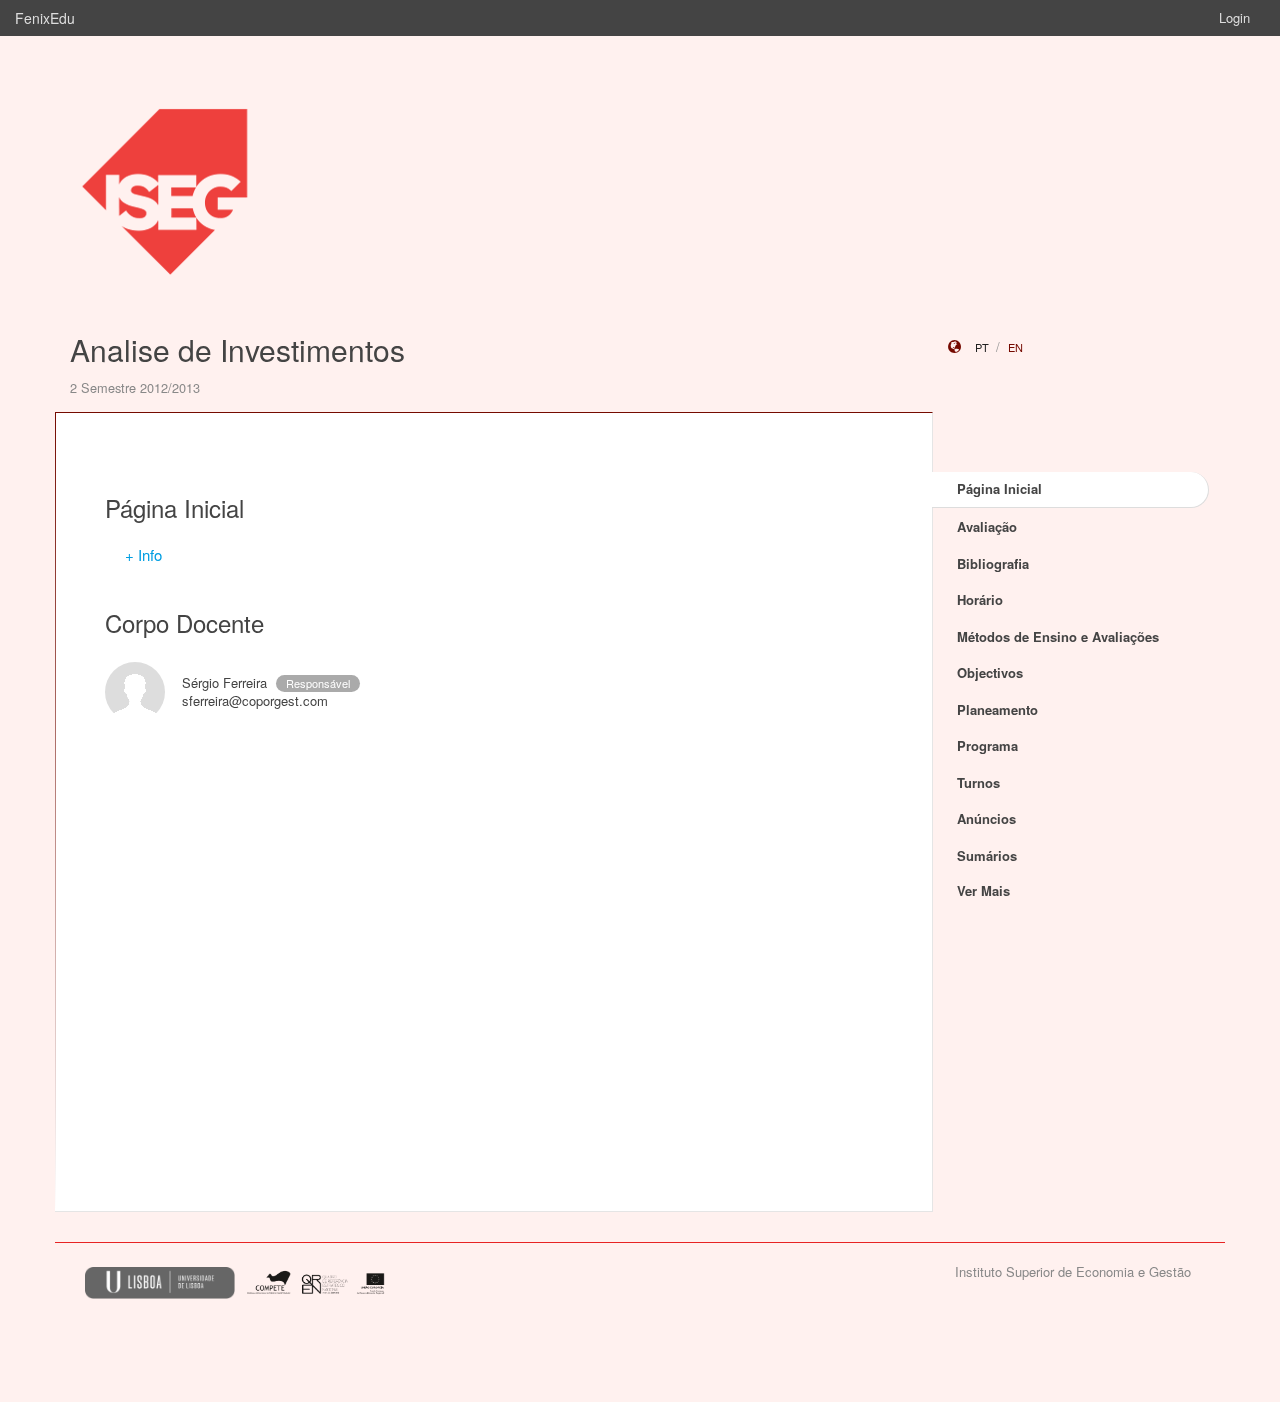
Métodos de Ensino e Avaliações (1058, 636)
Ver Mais (983, 890)
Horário (980, 599)
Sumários (987, 855)
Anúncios (986, 818)
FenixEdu (45, 18)
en (1015, 347)
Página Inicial (999, 488)
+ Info (143, 554)
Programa (987, 745)
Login (1234, 17)
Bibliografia (993, 563)
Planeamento (997, 709)
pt (982, 347)
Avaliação (987, 526)
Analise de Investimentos (237, 349)
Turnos (978, 782)
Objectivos (990, 672)
